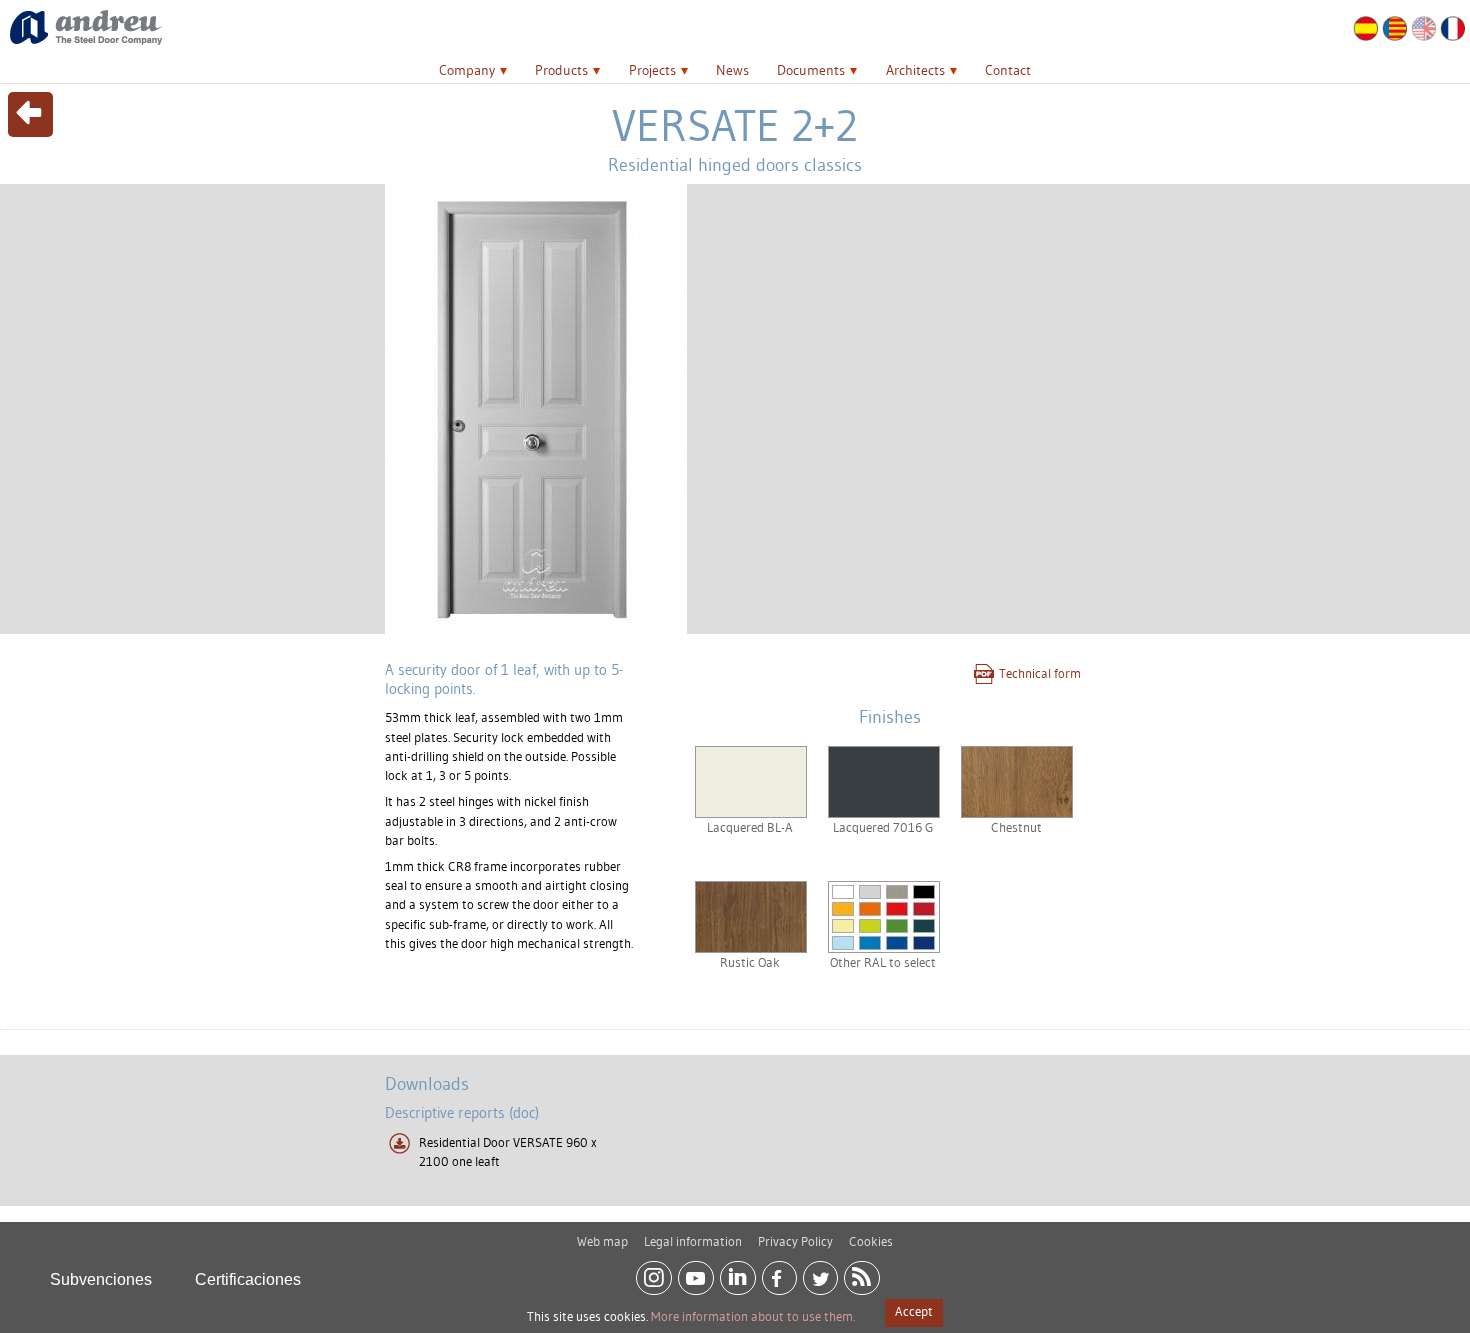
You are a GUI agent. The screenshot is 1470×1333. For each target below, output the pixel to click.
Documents (811, 70)
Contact (1008, 70)
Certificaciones (248, 1279)
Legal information (693, 1241)
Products (561, 70)
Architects (915, 70)
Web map (602, 1241)
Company (467, 70)
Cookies (871, 1241)
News (732, 70)
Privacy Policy (795, 1241)
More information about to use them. (753, 1316)
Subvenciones (101, 1279)
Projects (652, 70)
